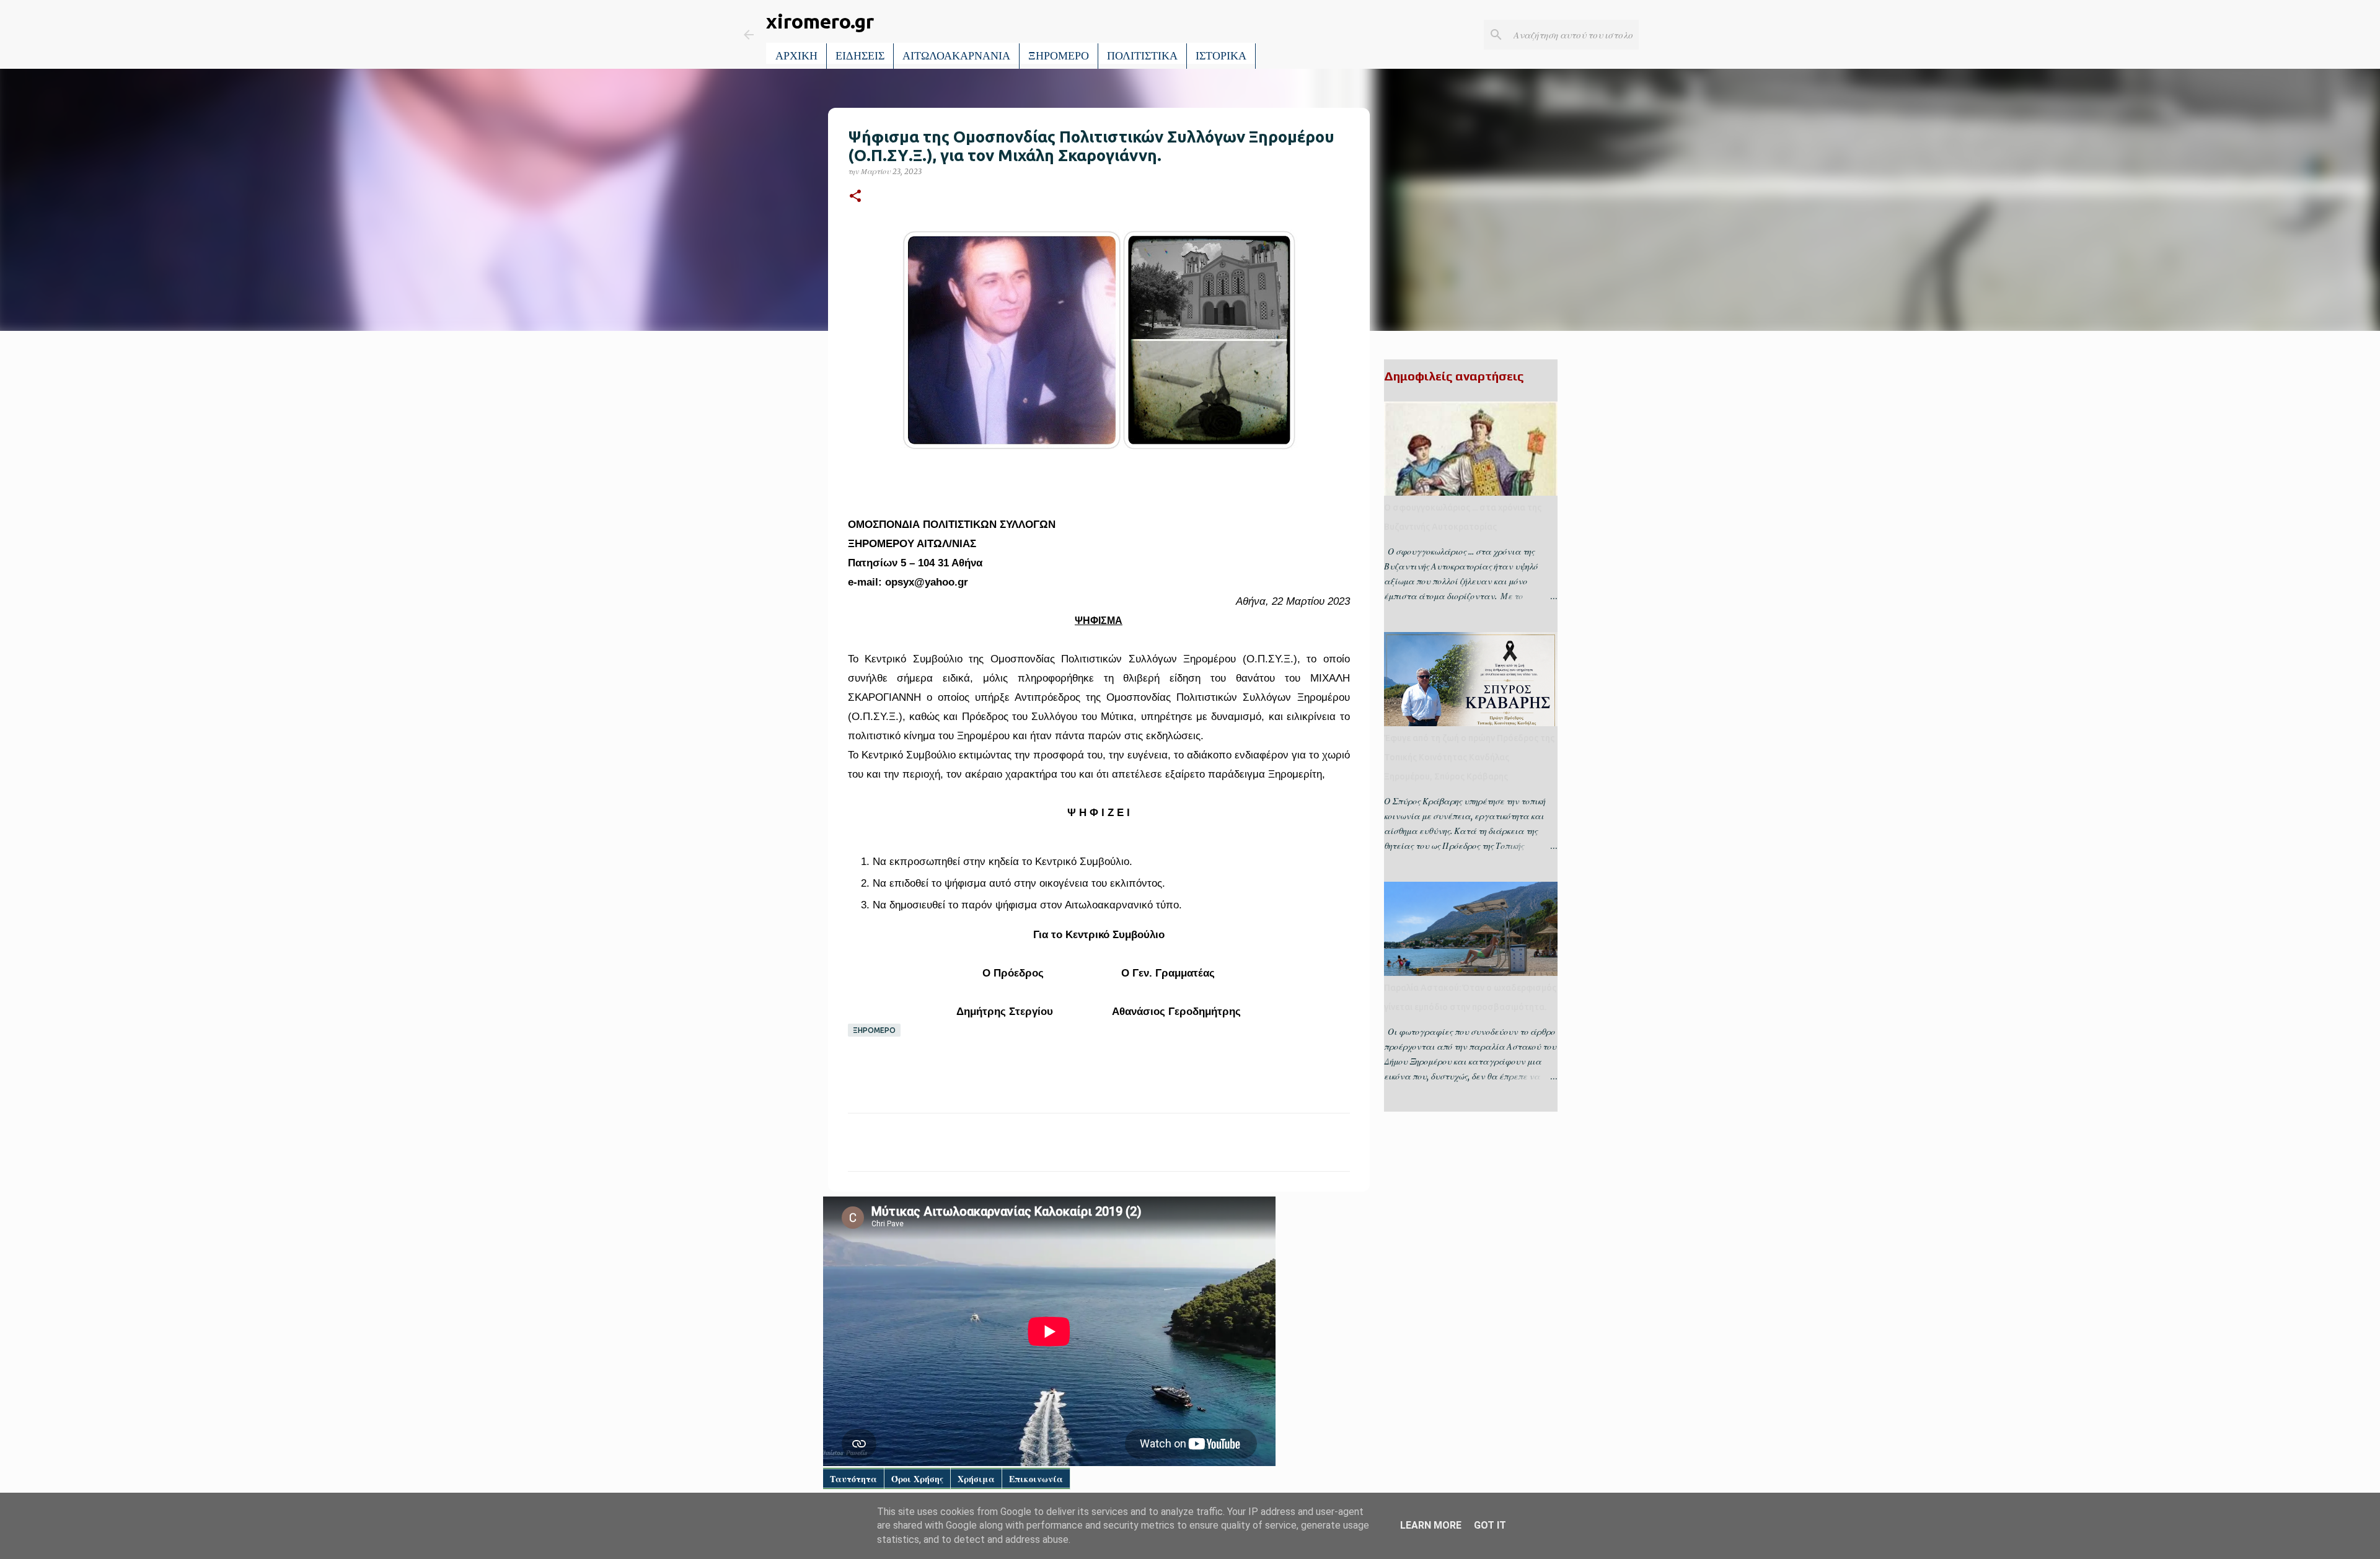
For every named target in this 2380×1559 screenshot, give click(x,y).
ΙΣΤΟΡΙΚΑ (1221, 56)
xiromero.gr (820, 21)
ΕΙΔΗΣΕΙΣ (860, 56)
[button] (855, 197)
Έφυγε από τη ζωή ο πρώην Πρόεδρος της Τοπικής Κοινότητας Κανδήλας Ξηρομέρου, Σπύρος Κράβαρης (1469, 757)
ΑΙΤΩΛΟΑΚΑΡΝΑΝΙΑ (956, 56)
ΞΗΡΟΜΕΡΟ (1059, 56)
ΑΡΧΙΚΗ (796, 56)
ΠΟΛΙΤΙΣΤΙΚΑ (1142, 56)
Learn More (1431, 1525)
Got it (1490, 1525)
